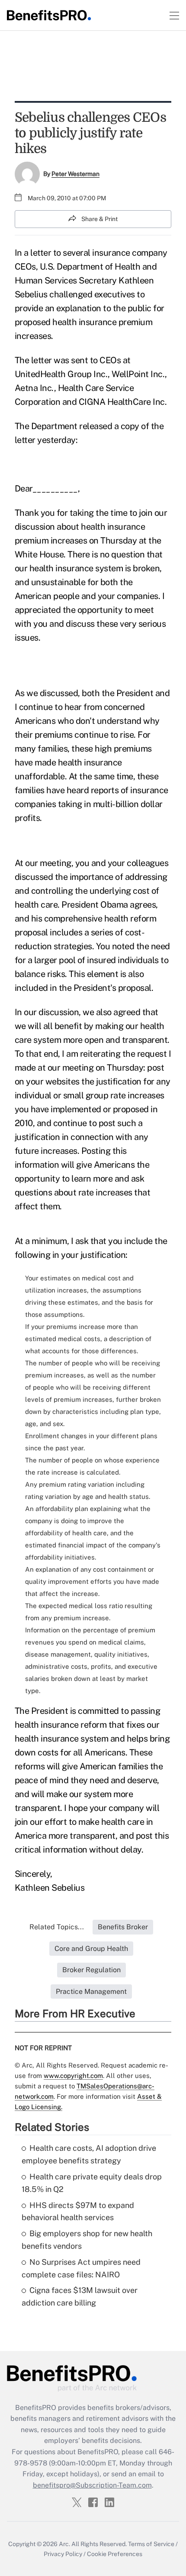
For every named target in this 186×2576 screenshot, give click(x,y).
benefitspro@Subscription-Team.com (92, 2485)
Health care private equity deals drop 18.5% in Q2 (92, 2183)
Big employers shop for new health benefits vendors (87, 2240)
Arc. (64, 2544)
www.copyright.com (73, 2076)
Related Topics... (57, 1927)
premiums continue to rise (84, 735)
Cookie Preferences (115, 2554)
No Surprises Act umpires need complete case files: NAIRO (81, 2268)
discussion (35, 527)
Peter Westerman (75, 174)
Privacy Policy (63, 2554)
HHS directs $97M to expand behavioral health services (78, 2211)
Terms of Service (151, 2544)
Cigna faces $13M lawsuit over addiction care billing (80, 2296)
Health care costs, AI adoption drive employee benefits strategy (89, 2154)
